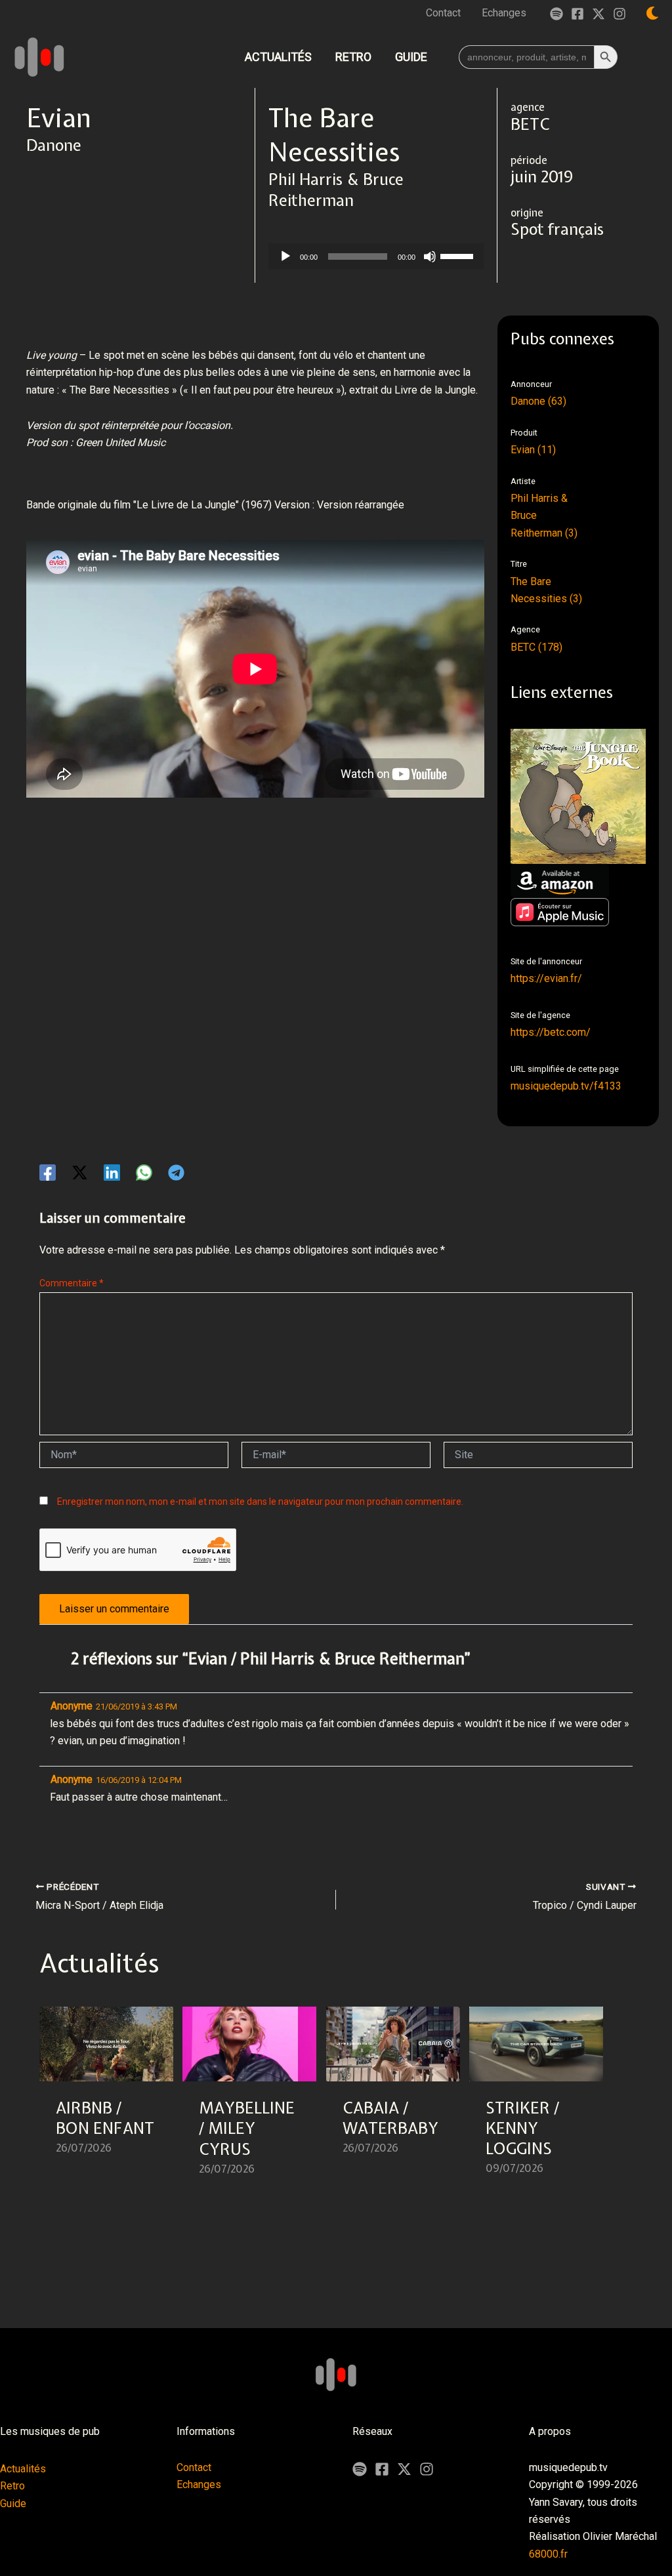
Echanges (199, 2484)
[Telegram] (176, 1173)
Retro (12, 2486)
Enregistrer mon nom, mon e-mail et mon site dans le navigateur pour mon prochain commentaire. (260, 1502)
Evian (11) (533, 450)
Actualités (23, 2469)
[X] (404, 2469)
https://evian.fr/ (546, 978)
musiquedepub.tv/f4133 (566, 1086)
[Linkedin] (112, 1173)
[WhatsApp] (144, 1173)
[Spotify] (556, 14)
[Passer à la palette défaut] (652, 13)
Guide (13, 2504)
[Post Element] (107, 2099)
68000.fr (548, 2554)
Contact (194, 2467)
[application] (376, 256)
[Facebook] (577, 14)
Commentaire (72, 1283)
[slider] (459, 255)
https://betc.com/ (551, 1032)
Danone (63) (538, 401)
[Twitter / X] (598, 14)
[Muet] (430, 256)
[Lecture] (285, 256)
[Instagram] (619, 14)
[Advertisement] (265, 872)
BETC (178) (536, 647)
